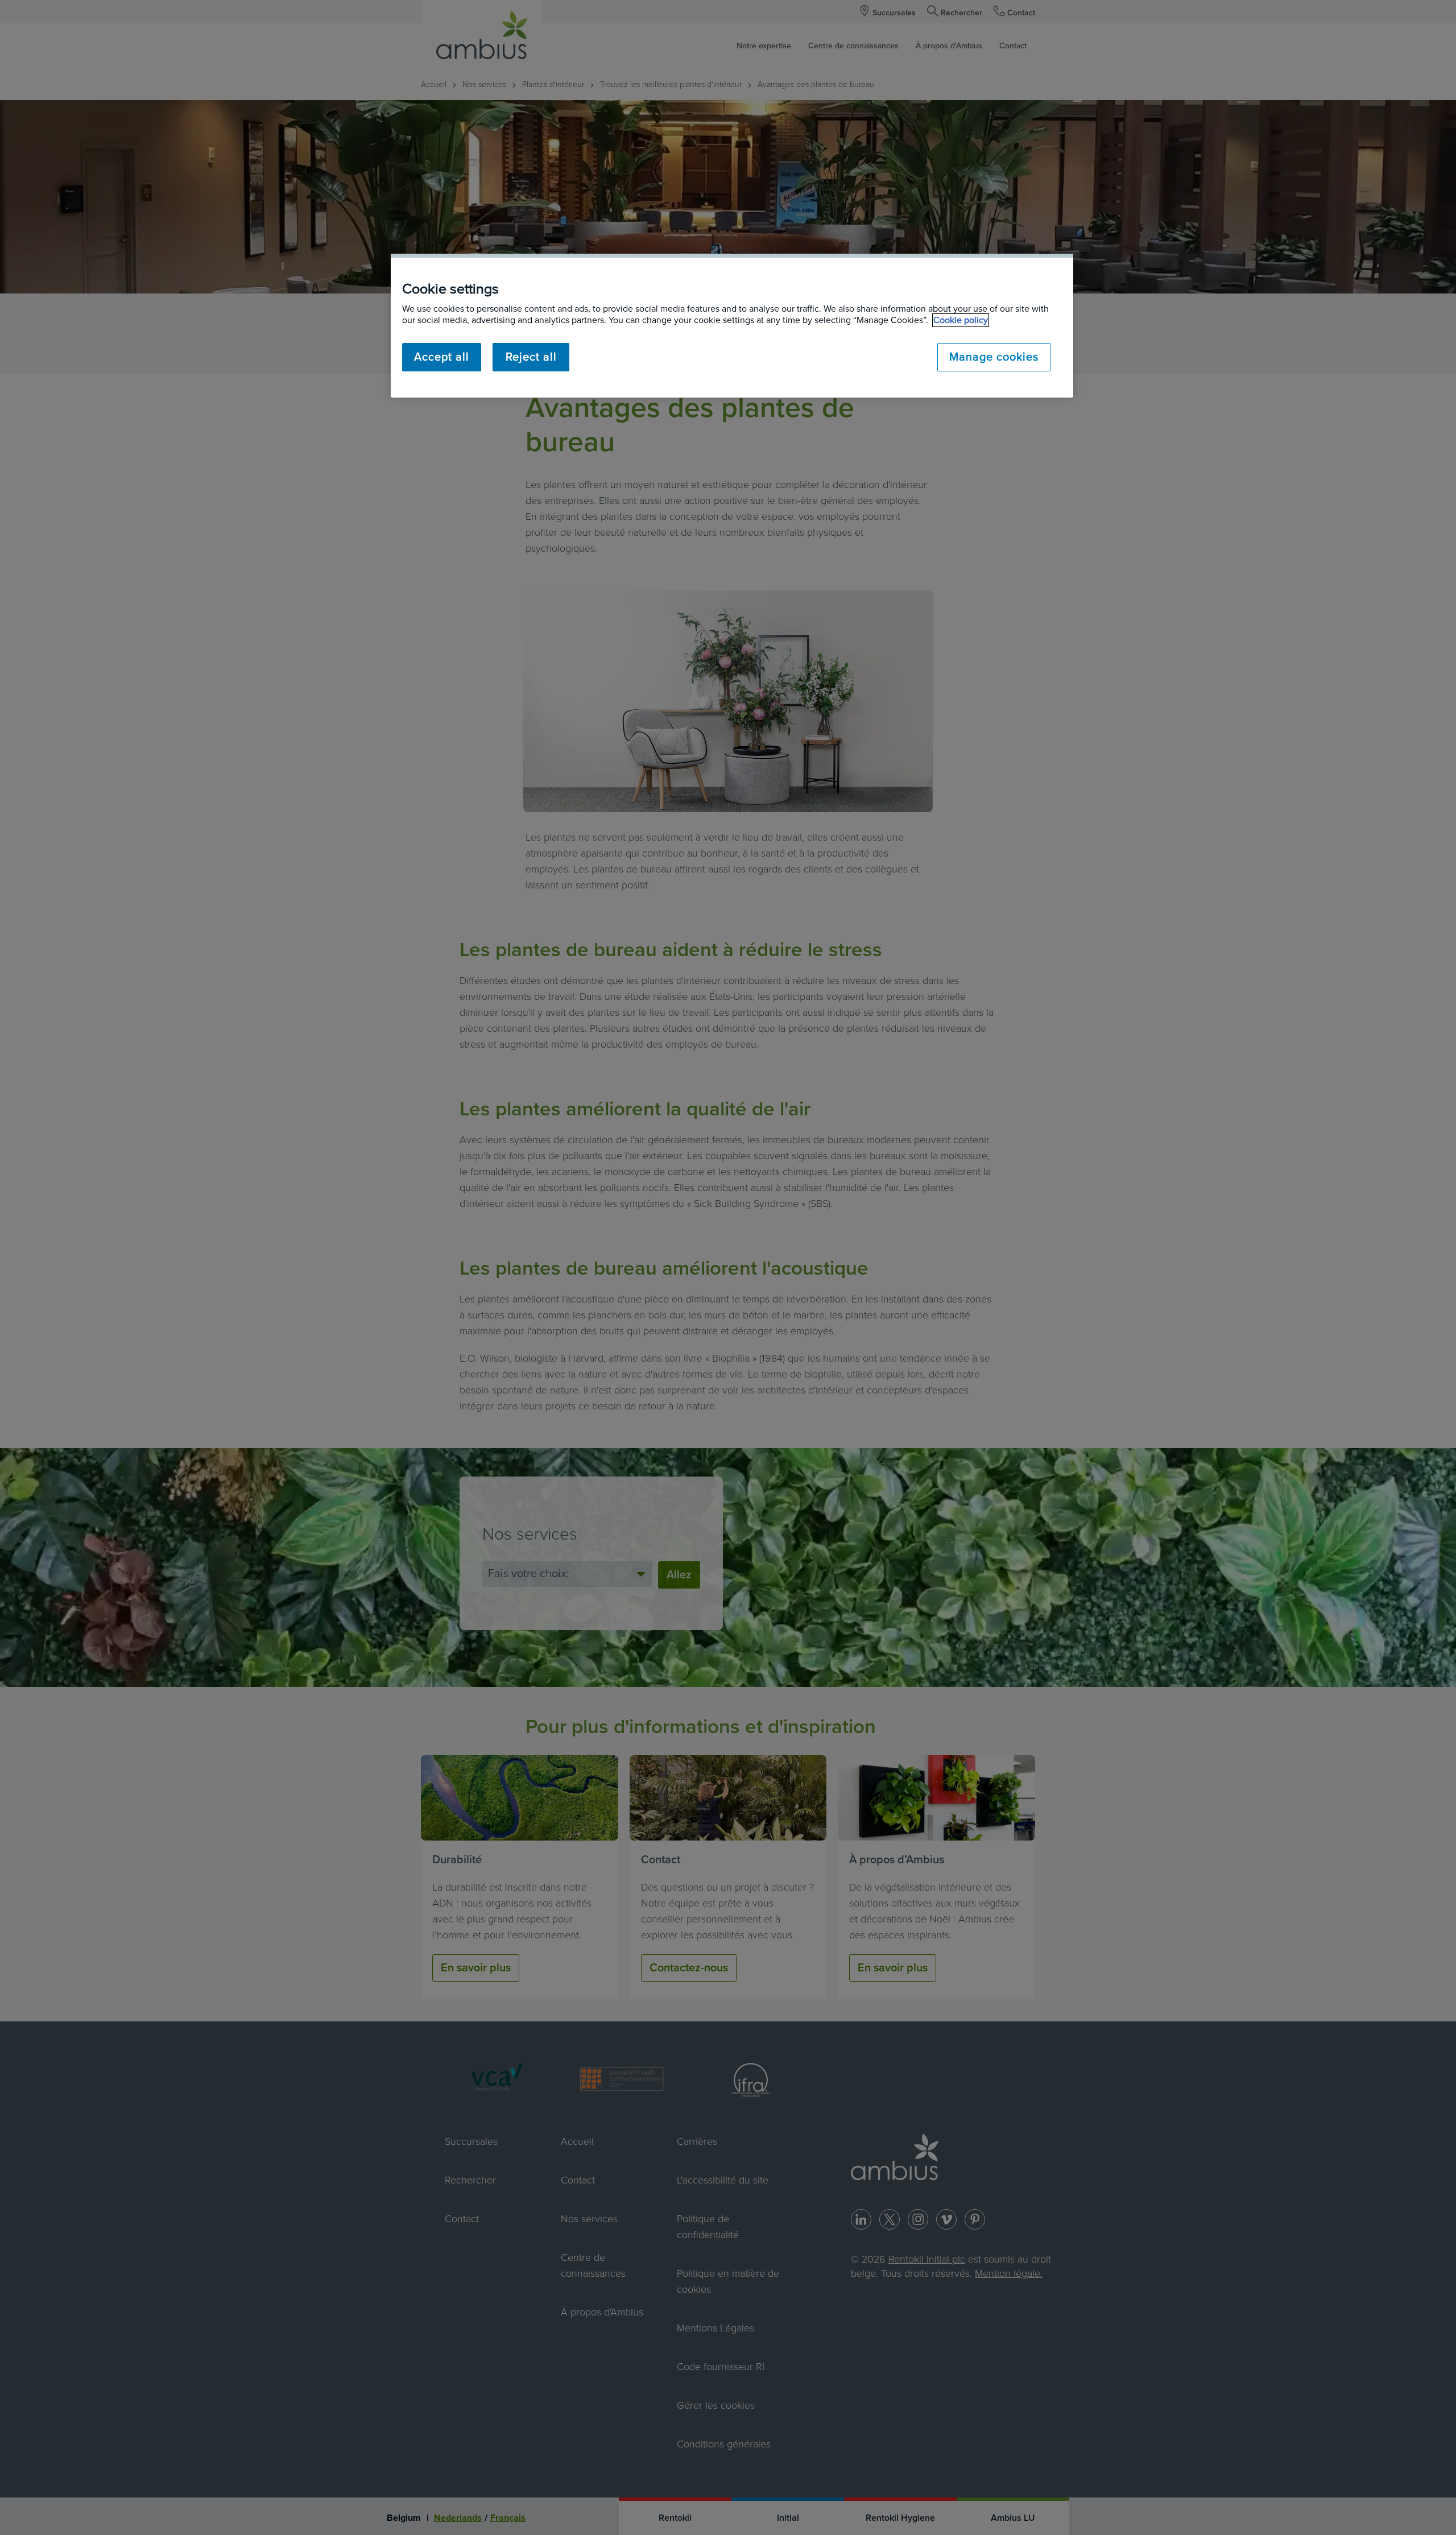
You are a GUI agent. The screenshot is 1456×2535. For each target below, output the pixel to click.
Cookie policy (961, 320)
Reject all (531, 357)
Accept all (442, 357)
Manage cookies (994, 357)
